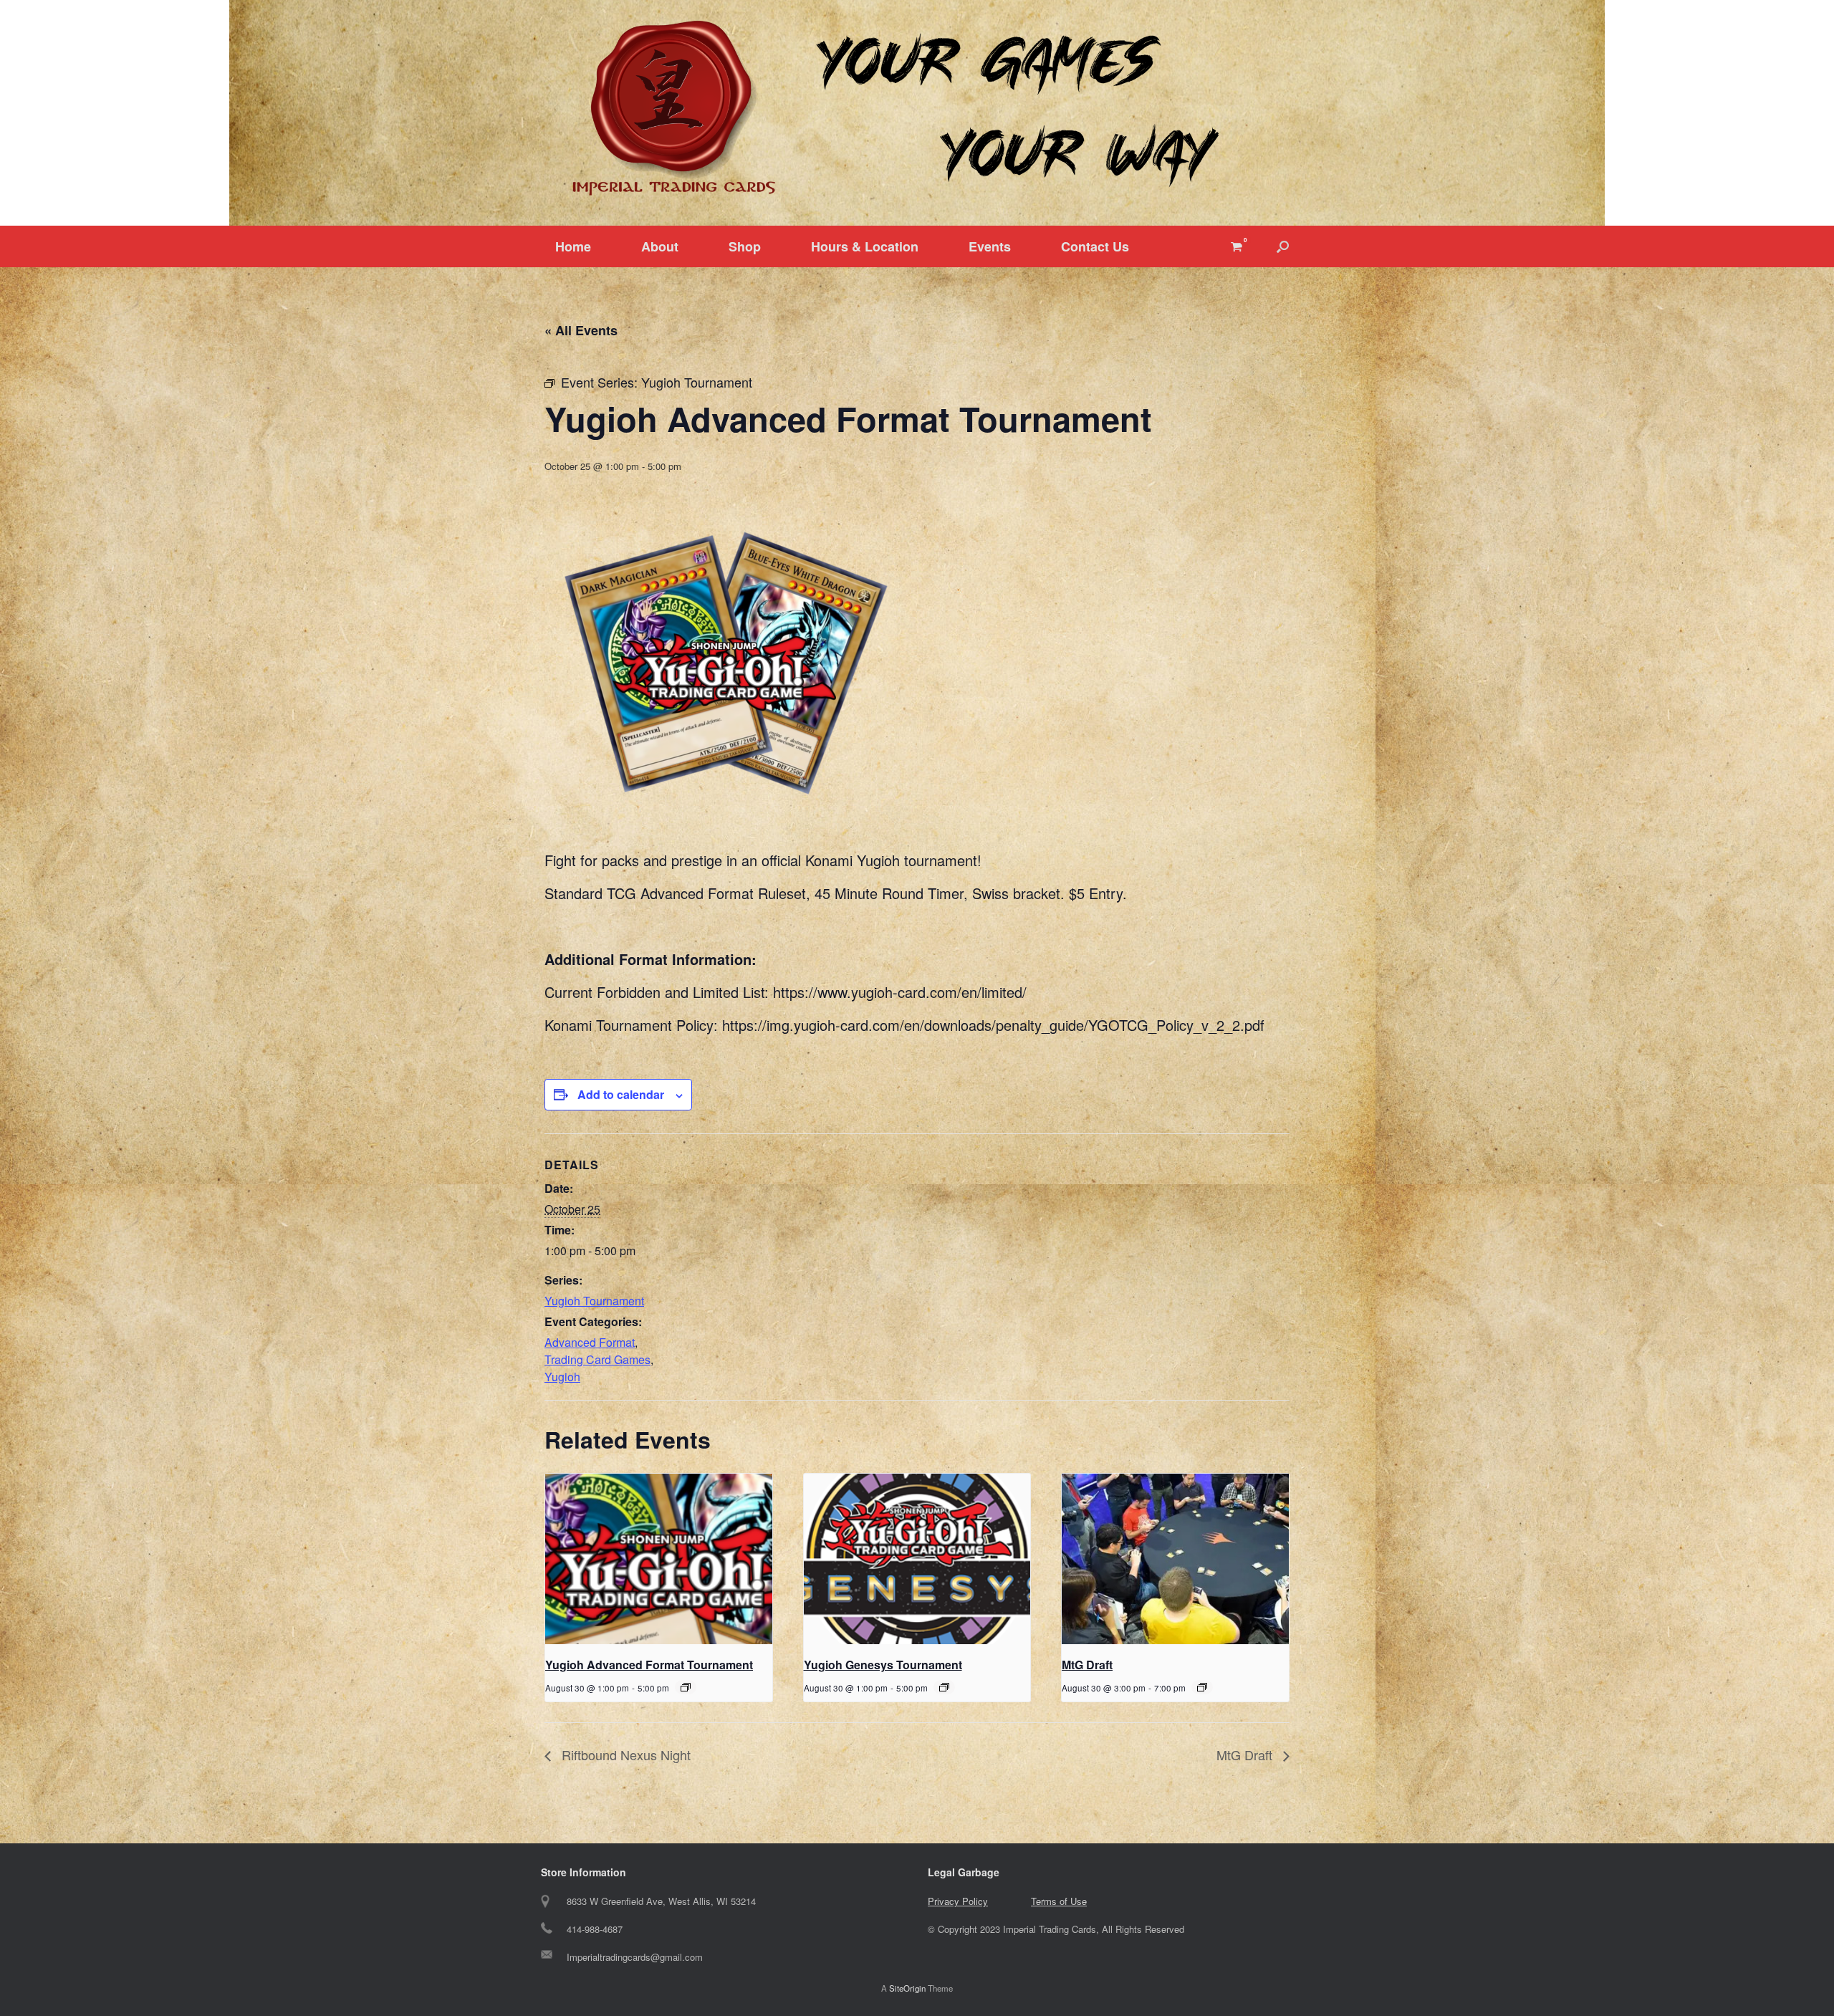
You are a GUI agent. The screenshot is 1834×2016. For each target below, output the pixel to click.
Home (573, 246)
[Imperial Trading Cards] (917, 109)
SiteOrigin (907, 1988)
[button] (1283, 246)
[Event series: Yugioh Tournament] (686, 1687)
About (660, 246)
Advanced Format (590, 1342)
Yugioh (562, 1377)
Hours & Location (865, 246)
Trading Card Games (597, 1359)
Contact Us (1095, 246)
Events (990, 246)
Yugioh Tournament (594, 1301)
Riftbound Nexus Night (624, 1755)
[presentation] (659, 1559)
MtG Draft (1087, 1665)
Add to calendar (621, 1094)
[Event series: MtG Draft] (1202, 1687)
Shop (745, 246)
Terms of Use (1059, 1901)
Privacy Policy (958, 1901)
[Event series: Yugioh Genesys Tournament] (944, 1687)
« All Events (581, 330)
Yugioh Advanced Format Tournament (649, 1665)
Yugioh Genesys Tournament (883, 1665)
